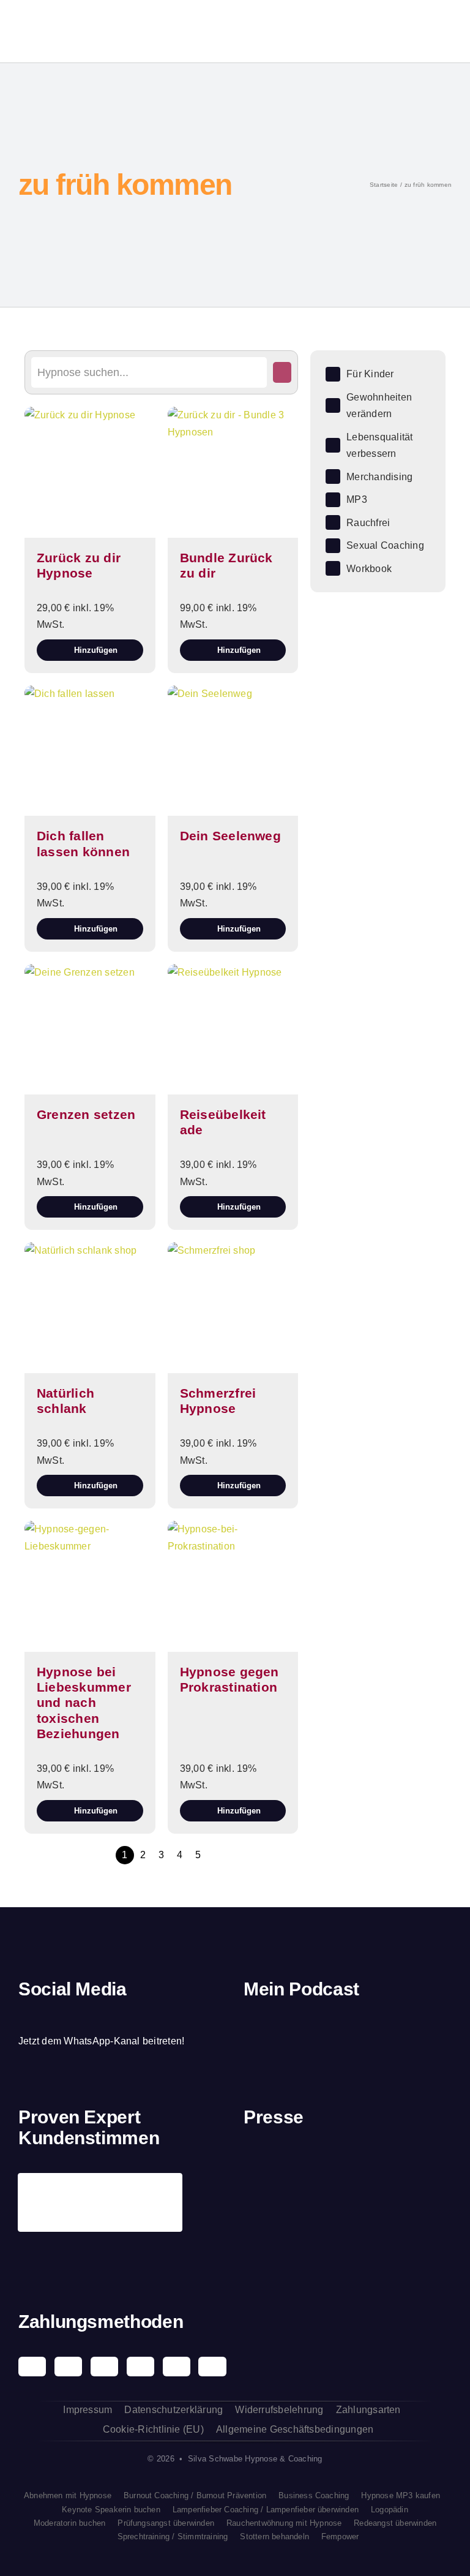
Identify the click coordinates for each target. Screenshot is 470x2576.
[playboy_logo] (267, 2168)
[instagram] (43, 2017)
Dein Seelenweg (230, 836)
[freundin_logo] (429, 2167)
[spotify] (64, 2017)
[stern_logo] (320, 2166)
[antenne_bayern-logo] (375, 2157)
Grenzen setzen (86, 1114)
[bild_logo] (375, 2215)
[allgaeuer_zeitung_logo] (429, 2235)
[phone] (127, 2017)
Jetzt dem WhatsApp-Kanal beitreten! (101, 2041)
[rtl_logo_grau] (267, 2235)
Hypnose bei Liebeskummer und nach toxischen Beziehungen (84, 1703)
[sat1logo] (320, 2228)
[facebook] (23, 2017)
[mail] (106, 2017)
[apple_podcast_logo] (330, 2029)
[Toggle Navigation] (415, 31)
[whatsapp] (86, 2017)
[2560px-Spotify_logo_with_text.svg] (275, 2029)
